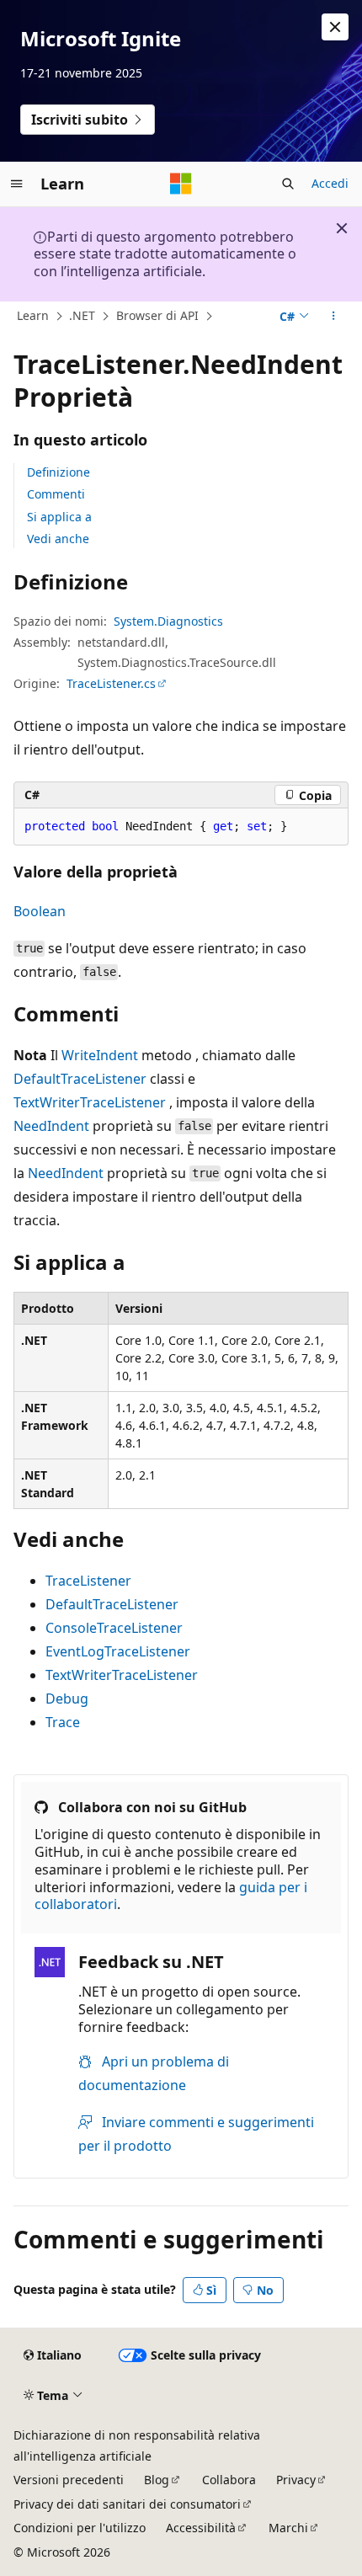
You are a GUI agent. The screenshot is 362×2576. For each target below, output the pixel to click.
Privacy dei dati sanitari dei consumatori (127, 2504)
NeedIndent (51, 1126)
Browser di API (157, 315)
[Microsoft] (181, 184)
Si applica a (59, 517)
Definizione (59, 472)
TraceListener (88, 1581)
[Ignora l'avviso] (335, 27)
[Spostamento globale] (17, 184)
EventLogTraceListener (118, 1651)
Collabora (229, 2480)
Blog (157, 2480)
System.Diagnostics (168, 621)
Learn (33, 315)
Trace (63, 1722)
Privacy (296, 2480)
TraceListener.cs (111, 683)
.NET (82, 315)
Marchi (288, 2528)
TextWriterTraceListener (90, 1102)
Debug (67, 1699)
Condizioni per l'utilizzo (80, 2528)
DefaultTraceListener (80, 1079)
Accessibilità (201, 2528)
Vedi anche (58, 539)
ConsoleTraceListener (114, 1628)
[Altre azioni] (334, 317)
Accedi (330, 183)
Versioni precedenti (69, 2480)
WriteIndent (100, 1055)
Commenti (56, 494)
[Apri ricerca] (288, 184)
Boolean (40, 911)
